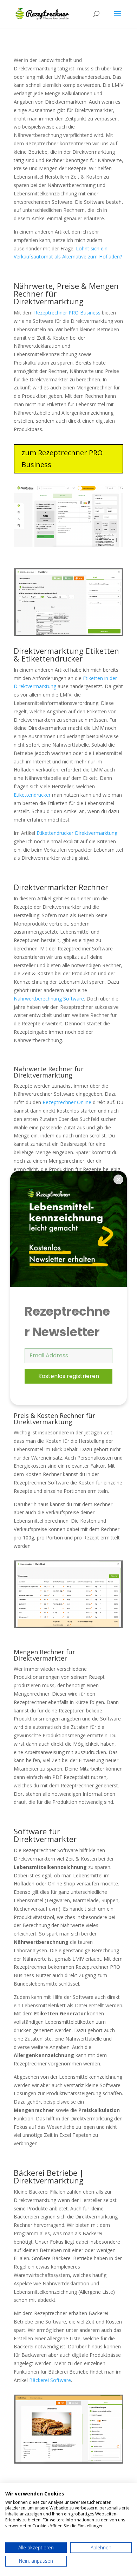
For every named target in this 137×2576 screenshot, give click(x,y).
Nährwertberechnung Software (49, 999)
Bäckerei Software (50, 2380)
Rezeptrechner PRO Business (67, 313)
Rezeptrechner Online (67, 1102)
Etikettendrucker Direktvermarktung (77, 833)
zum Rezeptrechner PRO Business (62, 459)
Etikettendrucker (32, 795)
